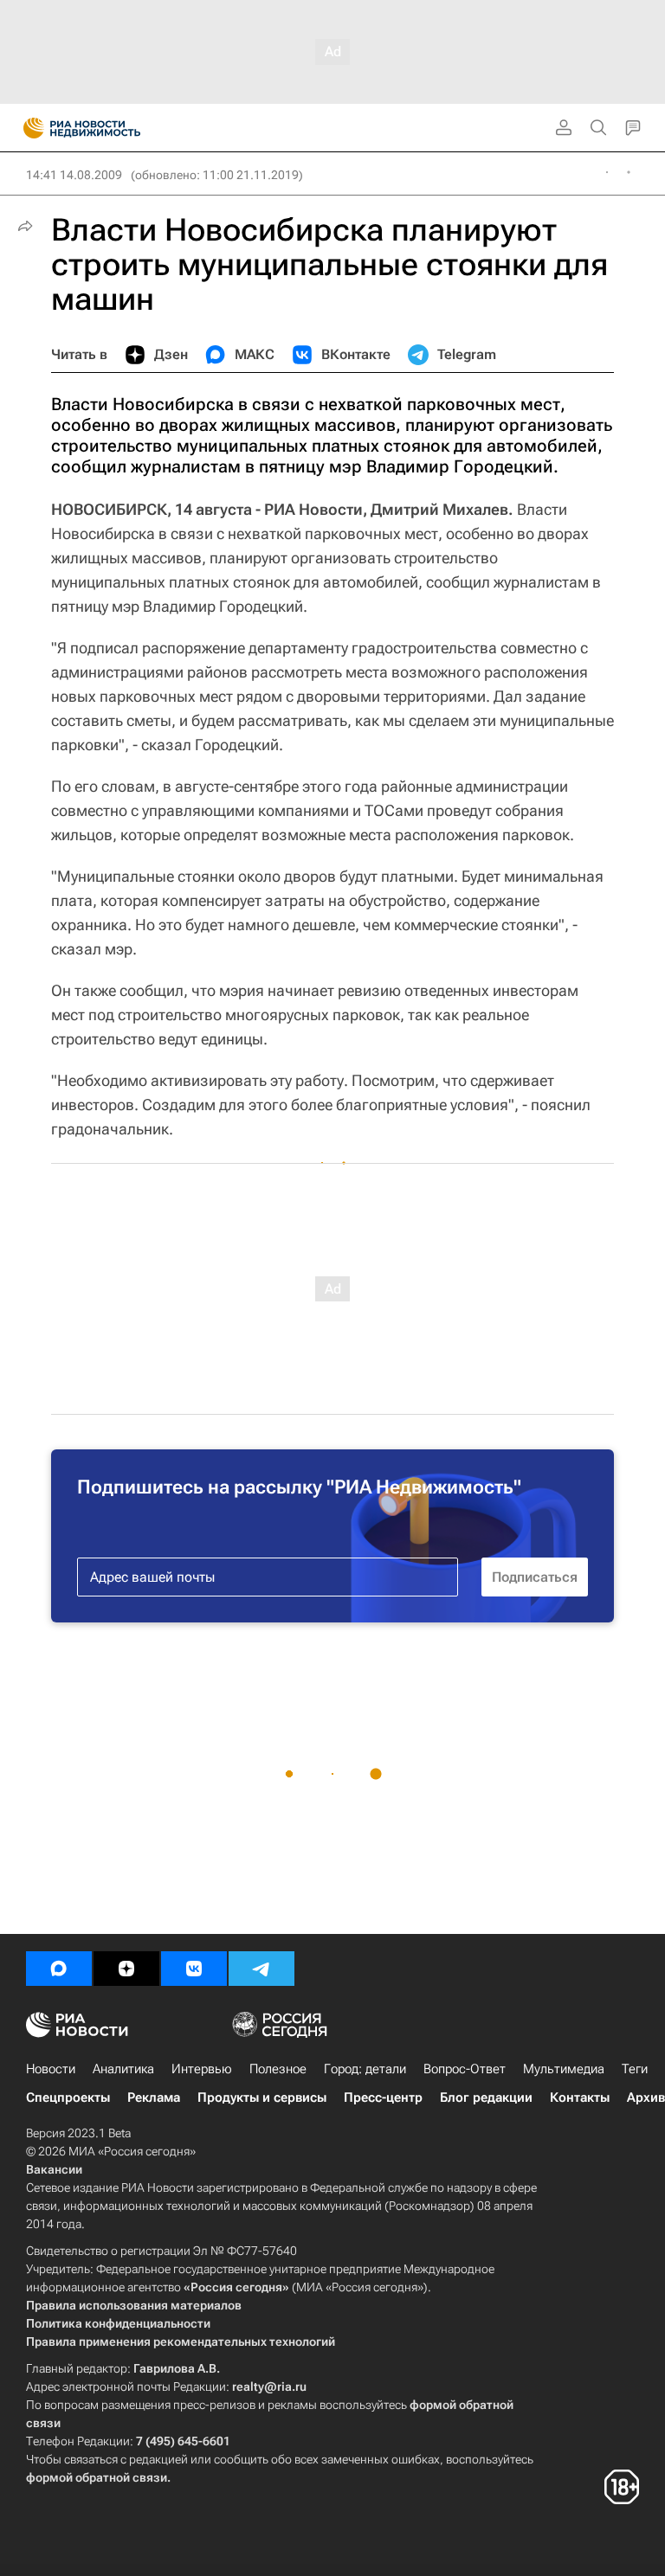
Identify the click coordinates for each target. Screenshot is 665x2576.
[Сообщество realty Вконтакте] (194, 1969)
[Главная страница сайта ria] (28, 128)
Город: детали (365, 2069)
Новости (51, 2069)
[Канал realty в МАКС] (59, 1969)
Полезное (278, 2069)
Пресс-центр (383, 2097)
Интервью (202, 2069)
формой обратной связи (97, 2477)
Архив (646, 2097)
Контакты (580, 2097)
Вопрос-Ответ (465, 2069)
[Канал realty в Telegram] (261, 1969)
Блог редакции (486, 2097)
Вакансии (54, 2169)
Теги (635, 2069)
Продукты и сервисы (262, 2097)
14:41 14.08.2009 (74, 175)
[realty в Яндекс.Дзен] (126, 1969)
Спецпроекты (68, 2097)
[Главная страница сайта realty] (113, 128)
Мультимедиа (564, 2069)
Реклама (154, 2097)
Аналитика (123, 2069)
